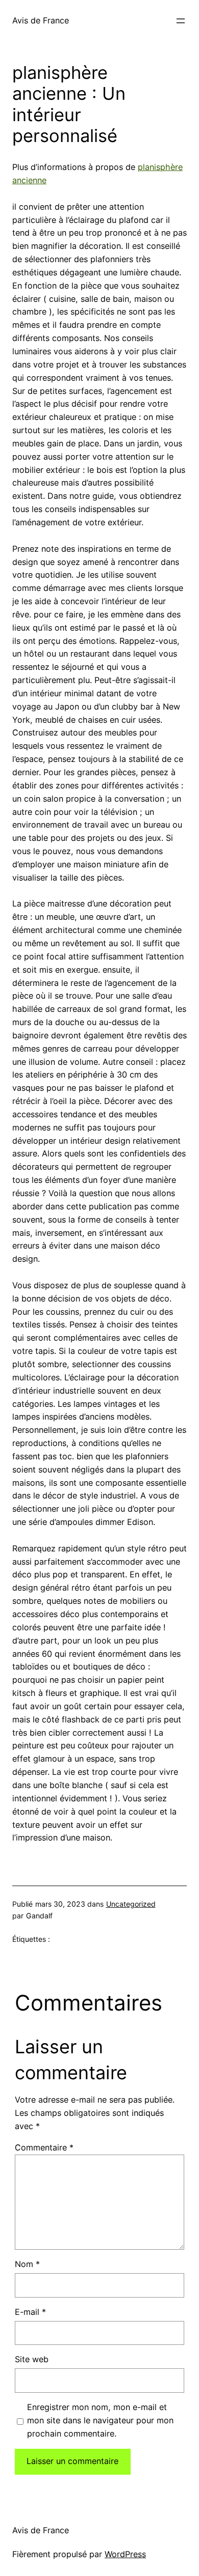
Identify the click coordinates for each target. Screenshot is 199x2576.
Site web (32, 2359)
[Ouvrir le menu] (181, 21)
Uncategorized (131, 1904)
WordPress (125, 2554)
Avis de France (41, 20)
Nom (27, 2264)
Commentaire (44, 2147)
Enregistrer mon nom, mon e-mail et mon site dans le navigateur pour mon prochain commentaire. (100, 2420)
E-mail (30, 2312)
